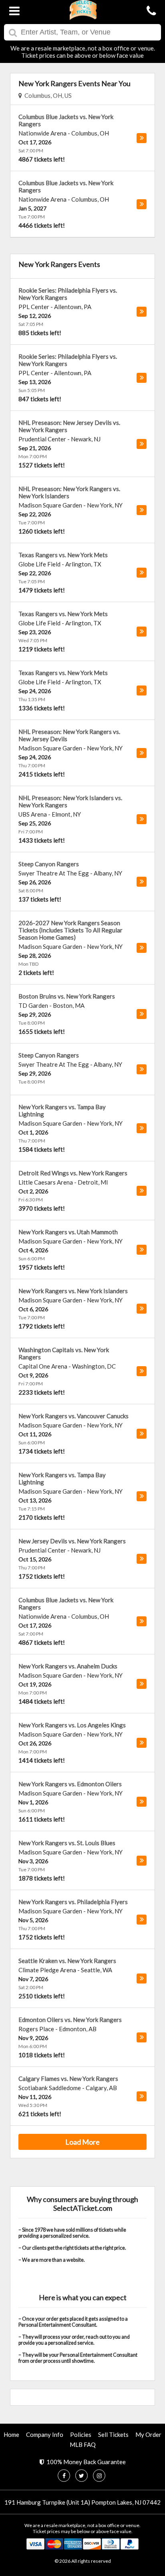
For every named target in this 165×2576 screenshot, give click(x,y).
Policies (81, 2434)
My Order (148, 2434)
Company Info (45, 2434)
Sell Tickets (113, 2434)
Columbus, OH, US (47, 95)
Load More (82, 2142)
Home (11, 2434)
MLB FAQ (83, 2445)
